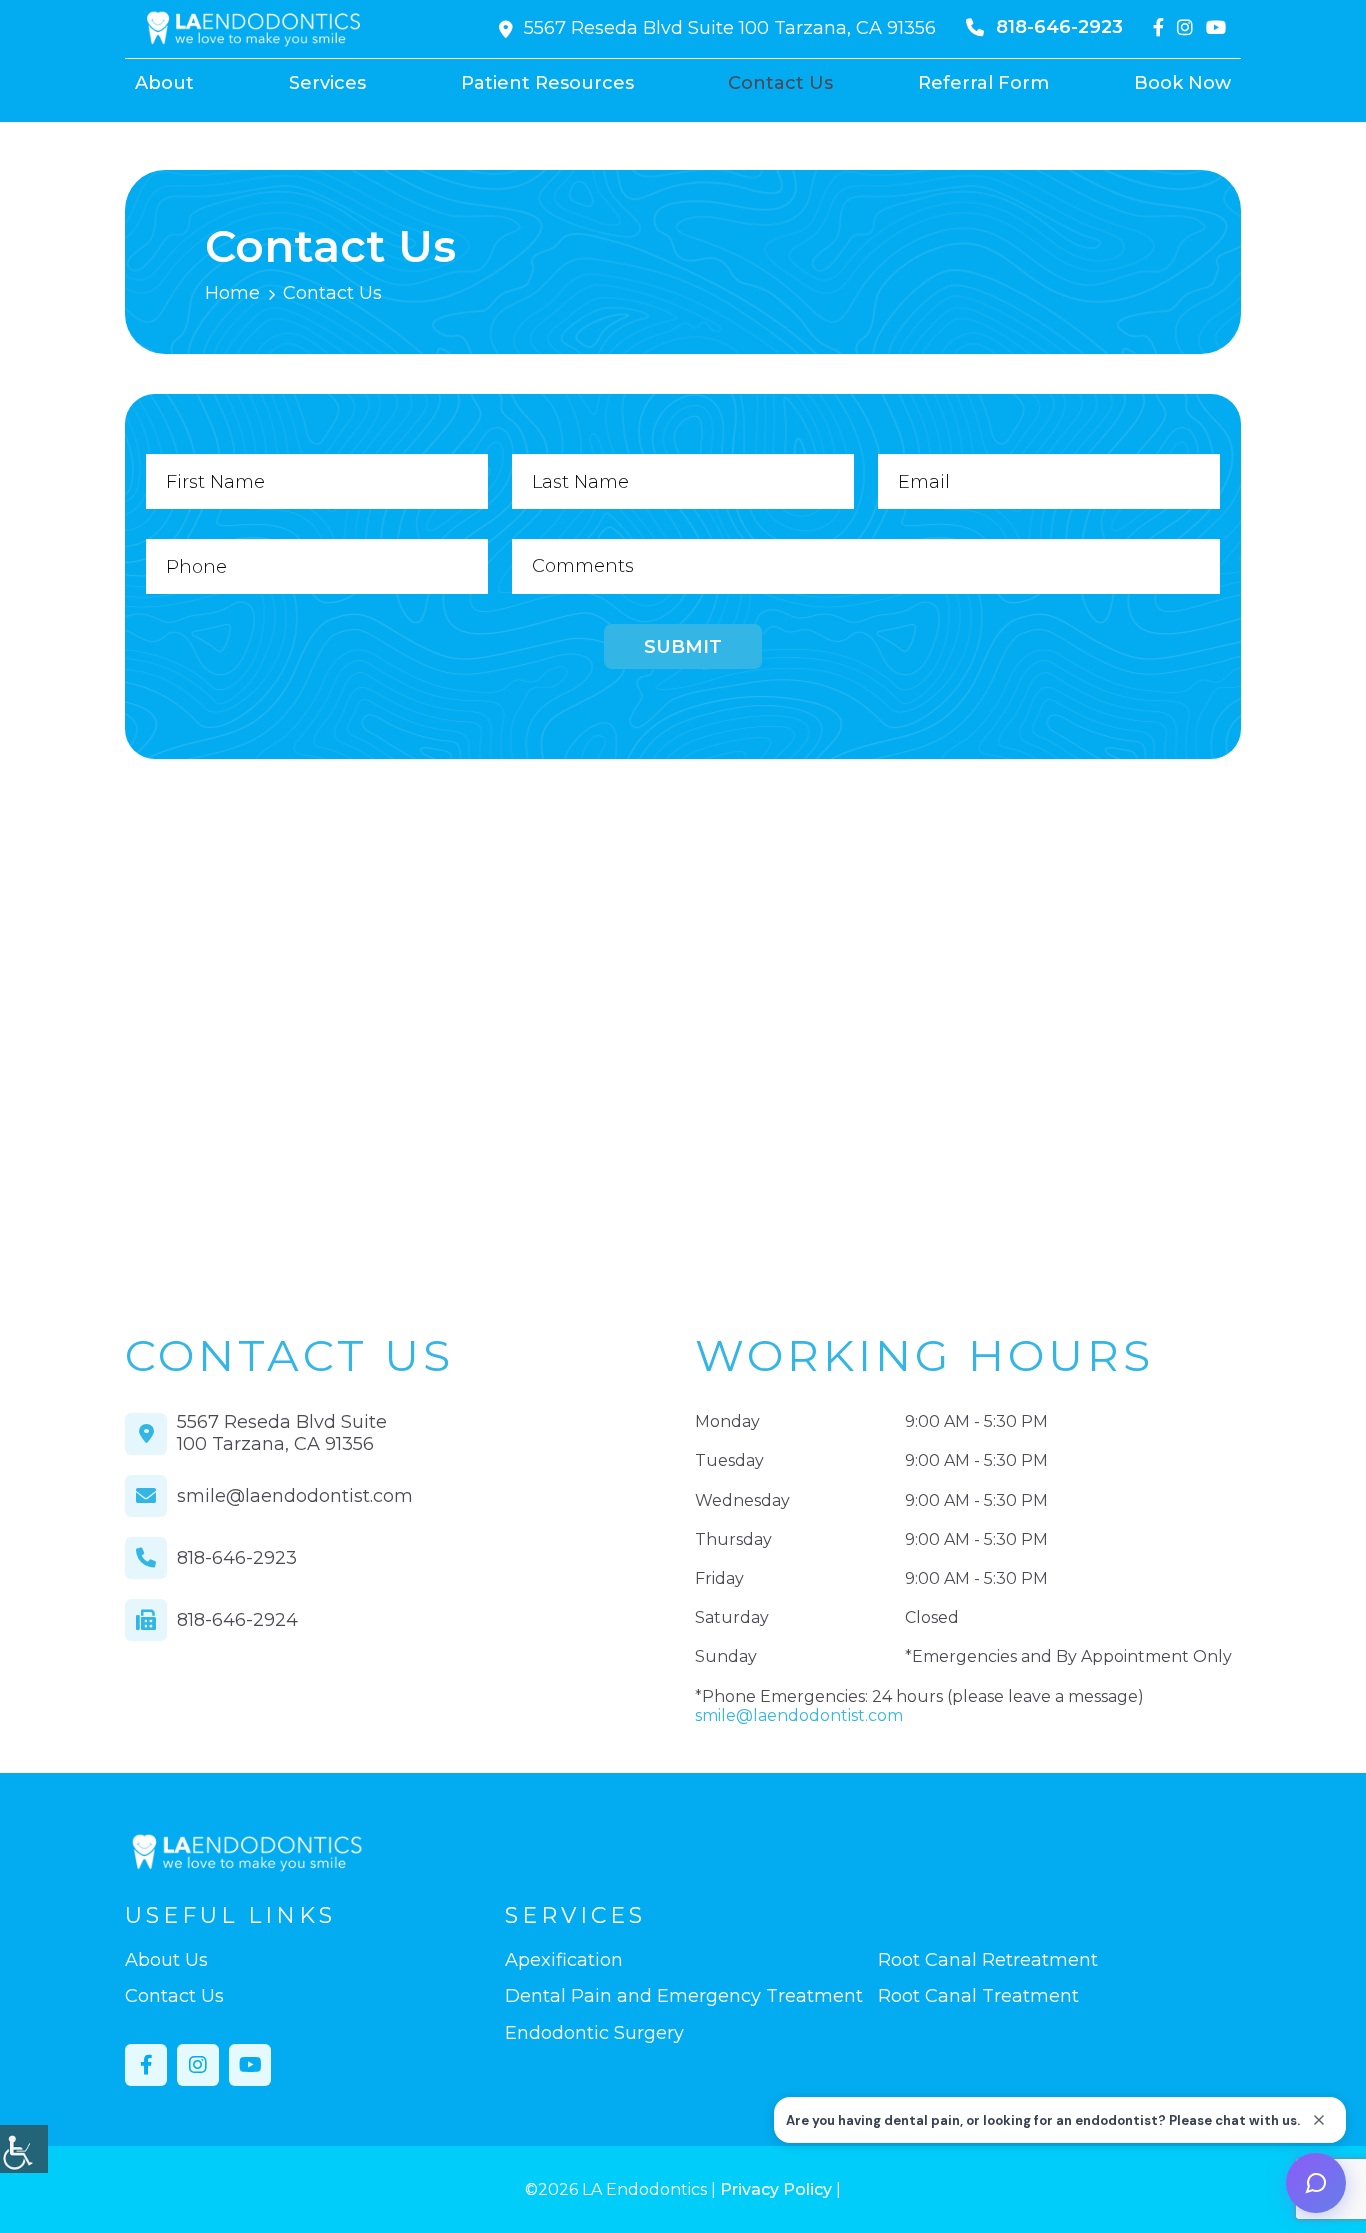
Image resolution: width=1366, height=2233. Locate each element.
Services (327, 83)
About (164, 83)
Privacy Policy (776, 2189)
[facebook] (1158, 28)
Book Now (1182, 83)
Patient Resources (547, 83)
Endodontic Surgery (594, 2033)
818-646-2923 (1059, 27)
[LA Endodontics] (254, 29)
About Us (166, 1960)
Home (232, 293)
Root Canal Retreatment (988, 1960)
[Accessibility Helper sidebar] (24, 2149)
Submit (683, 647)
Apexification (564, 1960)
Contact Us (780, 83)
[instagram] (1185, 28)
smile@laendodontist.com (295, 1496)
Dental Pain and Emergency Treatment (684, 1996)
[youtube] (1216, 28)
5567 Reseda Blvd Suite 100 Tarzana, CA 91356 (730, 28)
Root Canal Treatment (978, 1996)
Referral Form (983, 83)
